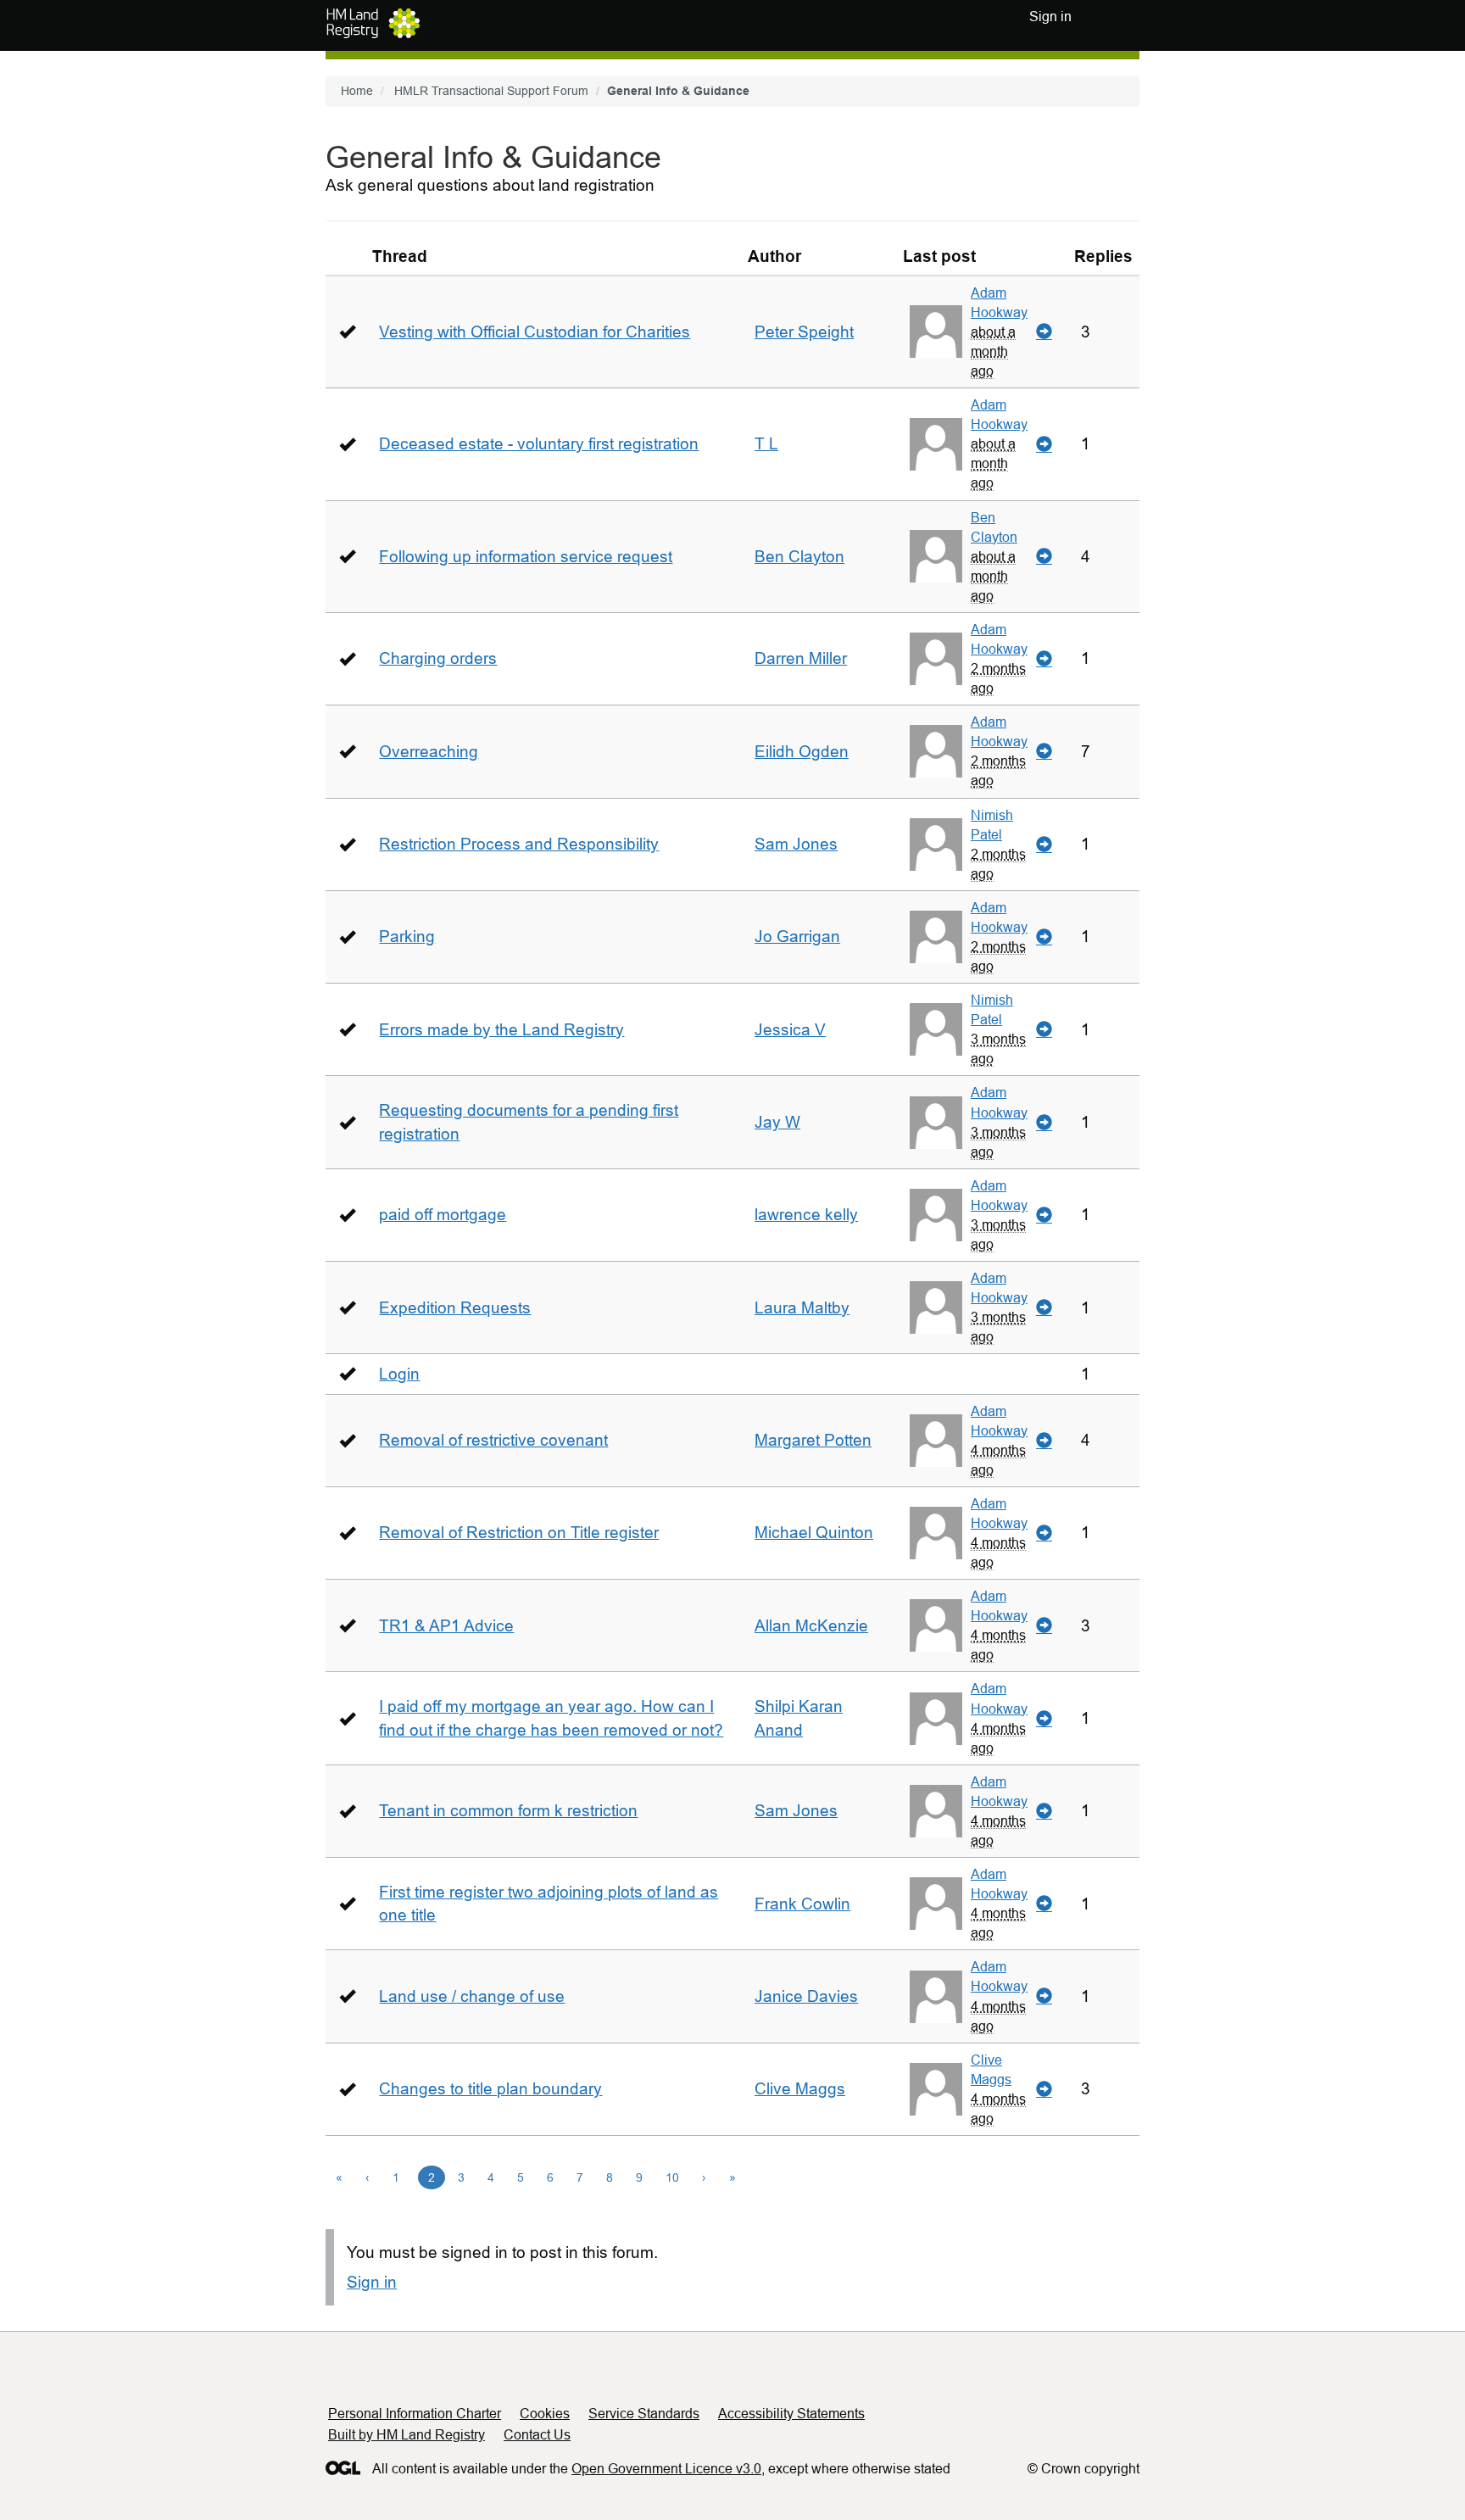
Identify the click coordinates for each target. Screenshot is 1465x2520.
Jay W (777, 1122)
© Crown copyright (1083, 2469)
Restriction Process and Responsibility (519, 844)
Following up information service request (526, 557)
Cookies (545, 2414)
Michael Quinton (814, 1533)
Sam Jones (796, 844)
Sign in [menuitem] (1050, 17)
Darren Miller (801, 658)
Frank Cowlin (802, 1904)
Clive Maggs (800, 2089)
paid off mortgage (443, 1215)
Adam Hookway (999, 302)
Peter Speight (804, 332)
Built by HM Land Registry (407, 2435)
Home (357, 91)
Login (399, 1374)
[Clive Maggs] (936, 2089)
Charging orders (438, 658)
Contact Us (537, 2435)
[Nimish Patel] (936, 845)
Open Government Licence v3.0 (666, 2469)
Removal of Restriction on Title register (519, 1533)
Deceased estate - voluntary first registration (539, 444)
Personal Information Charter (415, 2414)
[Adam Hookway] (936, 332)
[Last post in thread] (1044, 332)
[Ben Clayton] (936, 556)
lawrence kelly (806, 1215)
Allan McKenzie (811, 1626)
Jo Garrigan (797, 937)
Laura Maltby (802, 1308)
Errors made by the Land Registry (501, 1030)
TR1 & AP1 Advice (446, 1626)
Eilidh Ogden (802, 752)
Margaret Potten (813, 1440)
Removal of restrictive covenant (493, 1440)
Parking (407, 937)
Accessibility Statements (791, 2414)
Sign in (372, 2282)
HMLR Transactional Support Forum (491, 91)
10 (672, 2177)
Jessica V (790, 1030)
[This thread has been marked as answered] (347, 331)
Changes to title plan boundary (490, 2089)
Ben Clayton (799, 557)
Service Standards (644, 2414)
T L (766, 444)
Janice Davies (806, 1996)
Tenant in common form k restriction (508, 1811)
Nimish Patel (992, 825)
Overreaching (429, 752)
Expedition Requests (455, 1308)
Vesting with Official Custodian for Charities (535, 332)
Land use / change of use (472, 1996)
